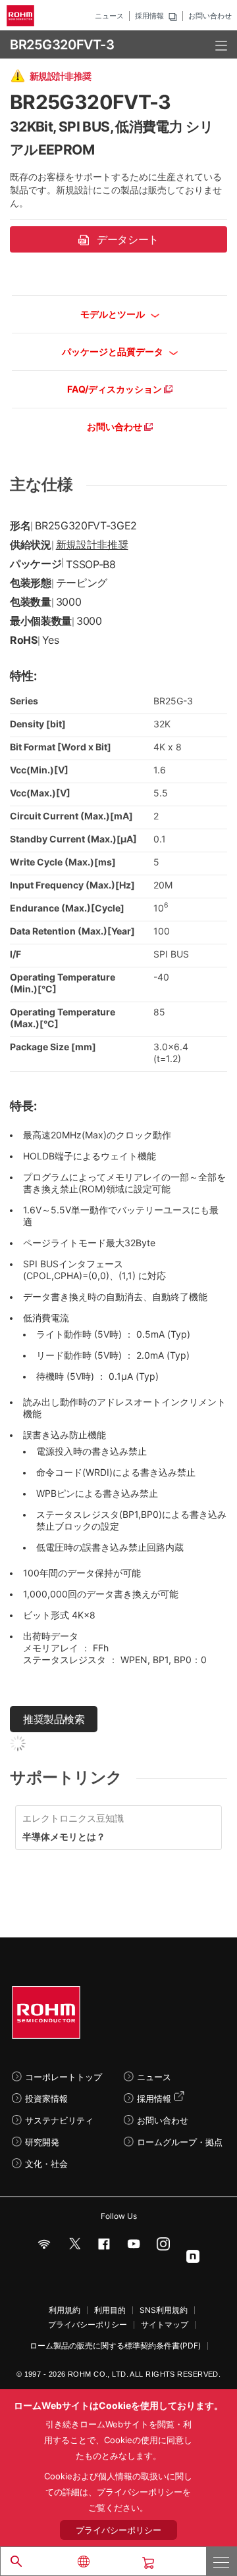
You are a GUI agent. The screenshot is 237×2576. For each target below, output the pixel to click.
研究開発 (42, 2142)
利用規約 (65, 2310)
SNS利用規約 (164, 2310)
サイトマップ (165, 2325)
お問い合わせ (210, 16)
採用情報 (149, 16)
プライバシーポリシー (88, 2325)
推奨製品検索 (54, 1719)
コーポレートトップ (64, 2077)
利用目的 (110, 2310)
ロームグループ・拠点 (180, 2142)
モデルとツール (114, 314)
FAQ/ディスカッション (116, 389)
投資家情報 (46, 2099)
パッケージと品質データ (114, 352)
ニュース (109, 16)
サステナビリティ (59, 2120)
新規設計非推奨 (92, 545)
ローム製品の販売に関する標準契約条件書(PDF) (115, 2346)
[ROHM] (22, 16)
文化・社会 (46, 2164)
